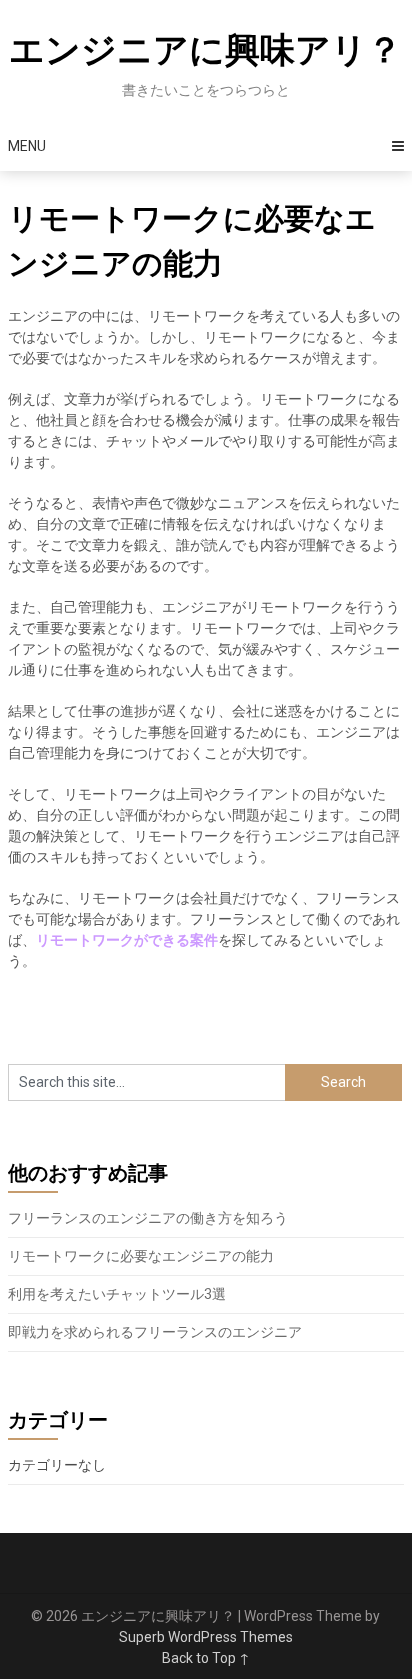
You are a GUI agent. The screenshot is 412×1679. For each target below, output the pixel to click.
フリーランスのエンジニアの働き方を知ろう (148, 1218)
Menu (27, 146)
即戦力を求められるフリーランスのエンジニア (155, 1332)
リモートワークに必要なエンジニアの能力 (141, 1256)
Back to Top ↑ (206, 1658)
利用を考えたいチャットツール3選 (117, 1294)
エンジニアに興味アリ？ (205, 50)
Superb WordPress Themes (206, 1637)
